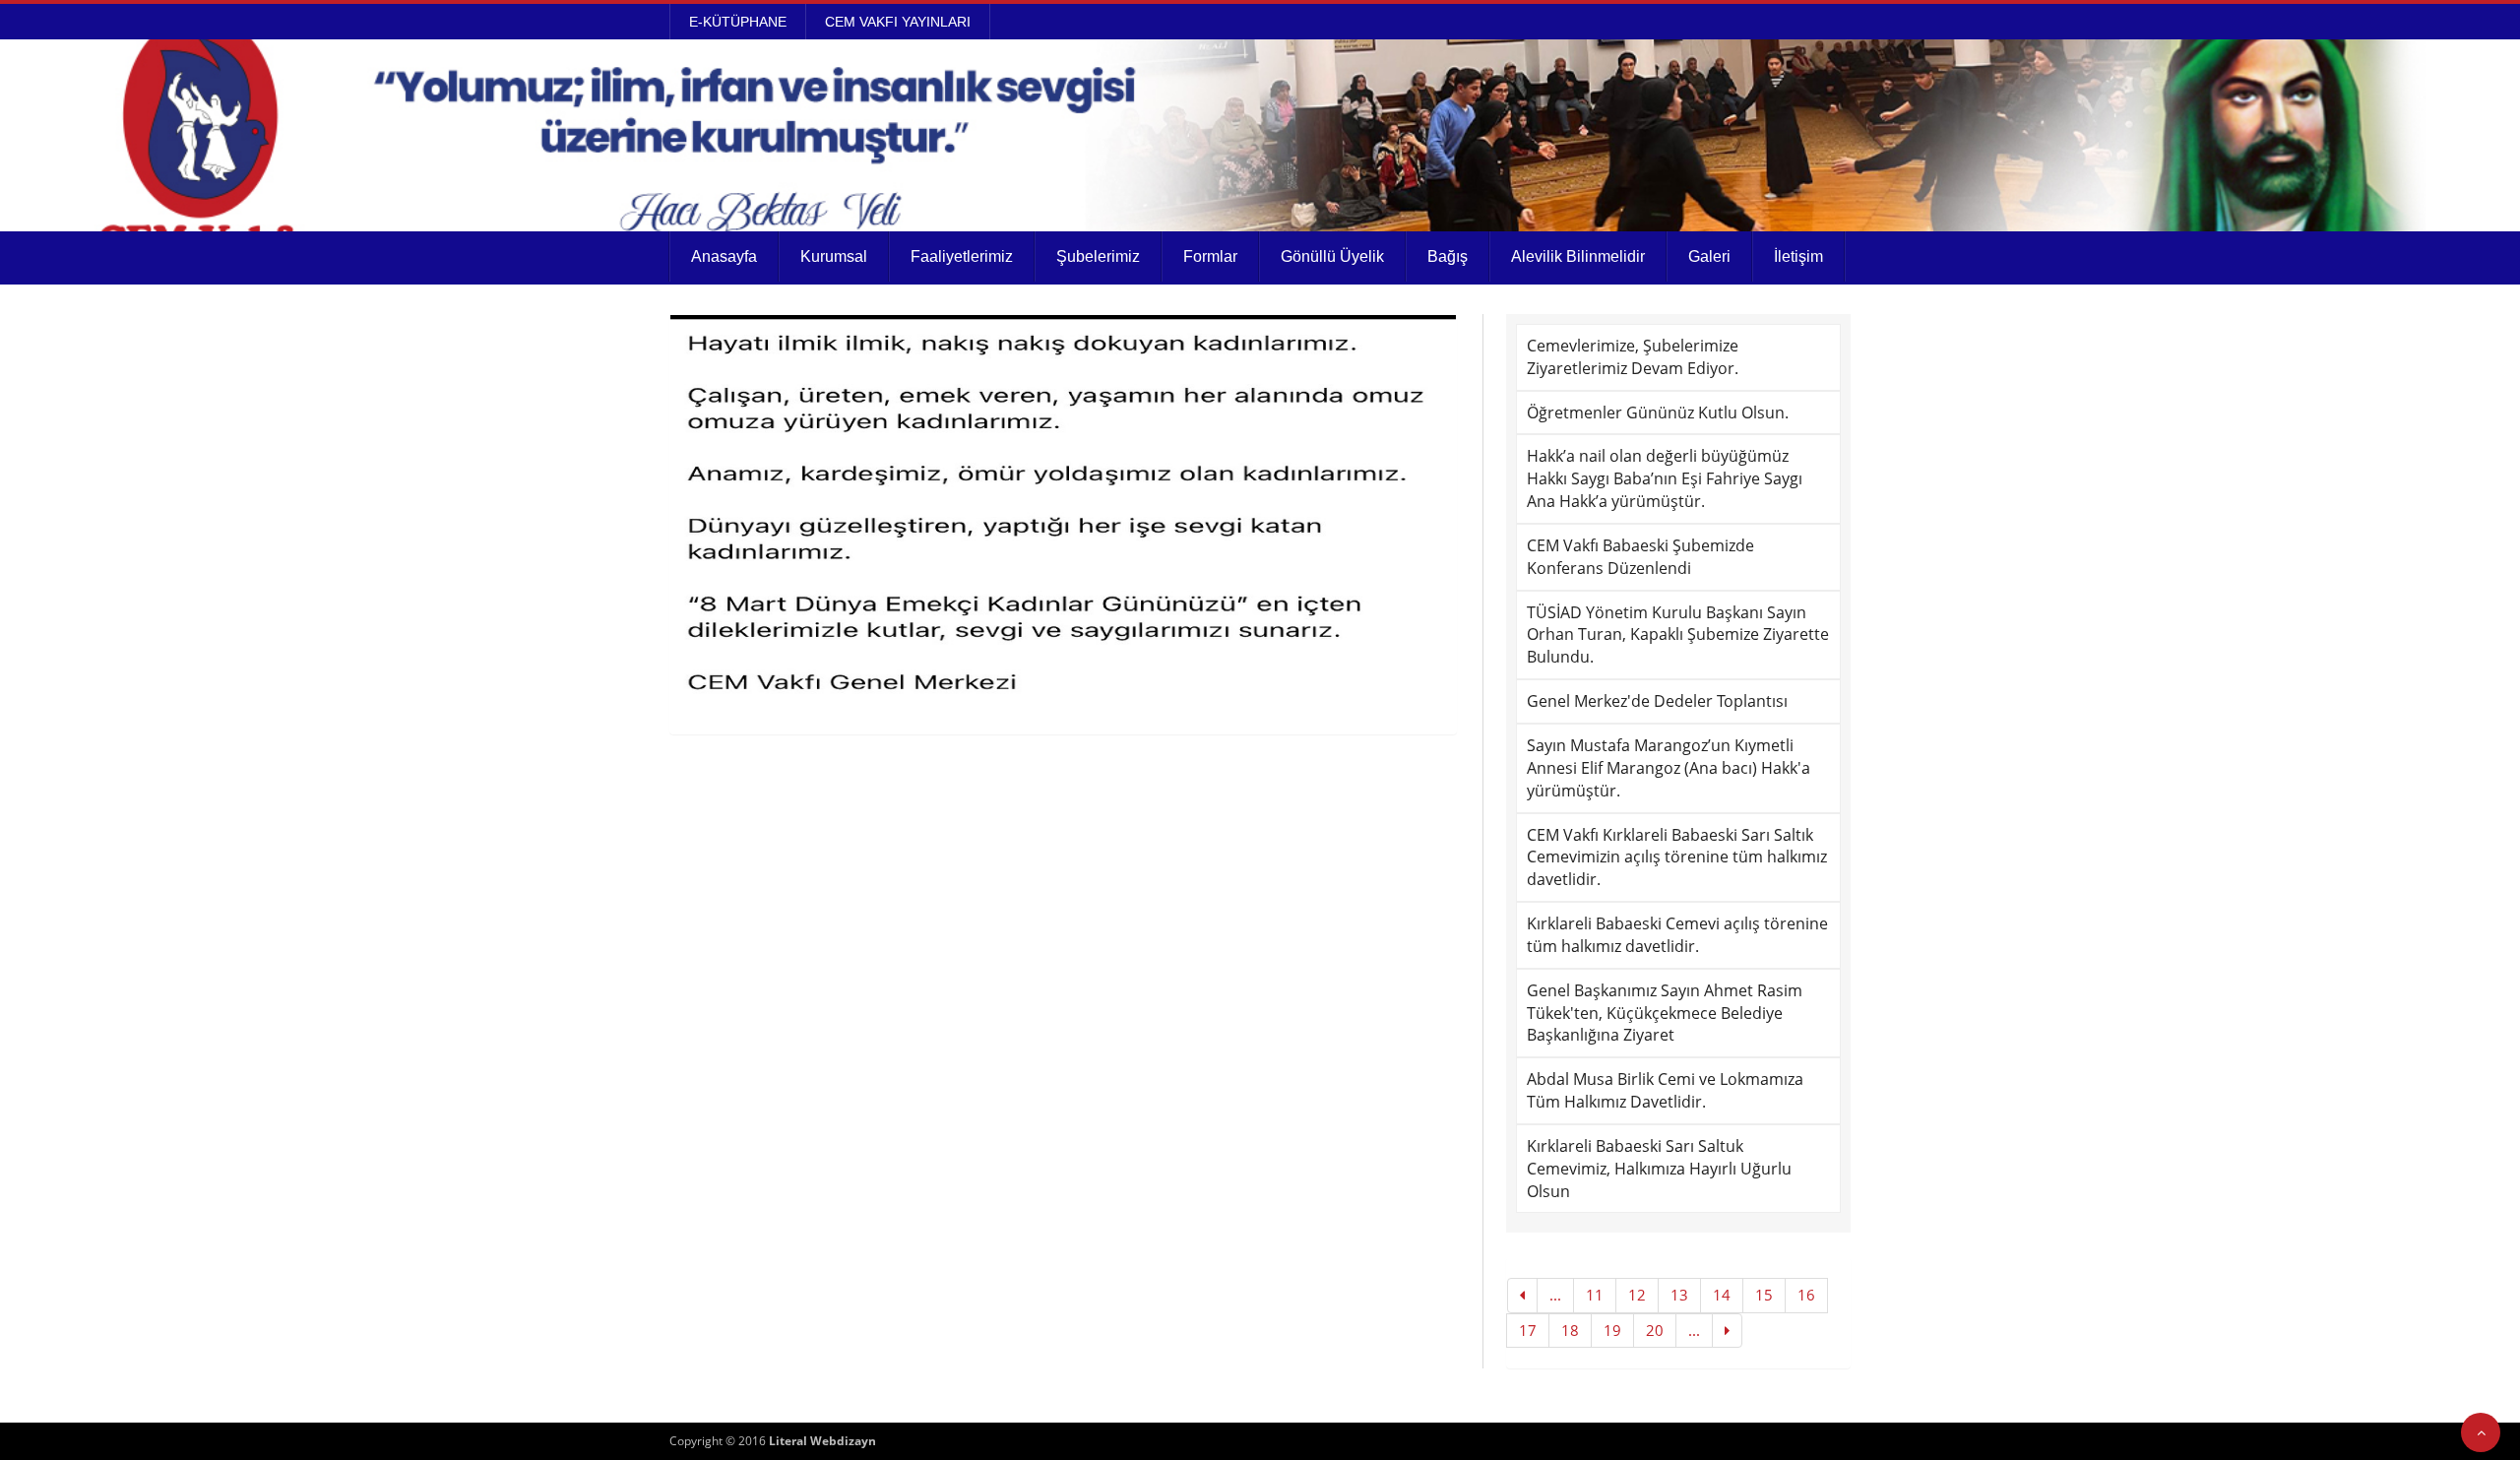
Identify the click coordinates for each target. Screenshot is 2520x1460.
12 (1637, 1295)
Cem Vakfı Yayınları (898, 22)
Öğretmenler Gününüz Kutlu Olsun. (1658, 413)
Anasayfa (724, 256)
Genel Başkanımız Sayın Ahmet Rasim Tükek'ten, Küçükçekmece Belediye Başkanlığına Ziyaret (1665, 1013)
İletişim (1798, 256)
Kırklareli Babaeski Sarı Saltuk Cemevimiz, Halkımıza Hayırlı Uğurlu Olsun (1659, 1169)
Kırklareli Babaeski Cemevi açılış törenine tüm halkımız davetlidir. (1677, 935)
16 (1806, 1295)
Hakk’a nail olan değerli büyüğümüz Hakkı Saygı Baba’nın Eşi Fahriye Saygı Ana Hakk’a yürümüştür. (1665, 478)
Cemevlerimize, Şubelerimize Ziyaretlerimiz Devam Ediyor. (1633, 357)
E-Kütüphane (738, 22)
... (1555, 1295)
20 (1655, 1330)
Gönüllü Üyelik (1332, 256)
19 (1612, 1330)
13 (1679, 1295)
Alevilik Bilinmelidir (1578, 256)
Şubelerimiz (1098, 256)
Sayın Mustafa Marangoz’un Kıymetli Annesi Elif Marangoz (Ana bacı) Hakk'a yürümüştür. (1669, 768)
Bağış (1448, 256)
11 (1595, 1295)
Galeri (1709, 256)
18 (1570, 1330)
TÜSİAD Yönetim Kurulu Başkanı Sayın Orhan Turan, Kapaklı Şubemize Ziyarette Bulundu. (1678, 635)
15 (1764, 1295)
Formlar (1210, 256)
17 (1528, 1330)
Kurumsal (834, 256)
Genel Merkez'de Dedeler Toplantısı (1657, 701)
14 (1722, 1295)
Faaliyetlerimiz (962, 256)
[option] (1063, 512)
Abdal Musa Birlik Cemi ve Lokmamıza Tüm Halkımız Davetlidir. (1665, 1090)
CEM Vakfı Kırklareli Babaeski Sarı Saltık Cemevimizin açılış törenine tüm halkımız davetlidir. (1677, 857)
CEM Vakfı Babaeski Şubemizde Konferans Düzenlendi (1640, 557)
